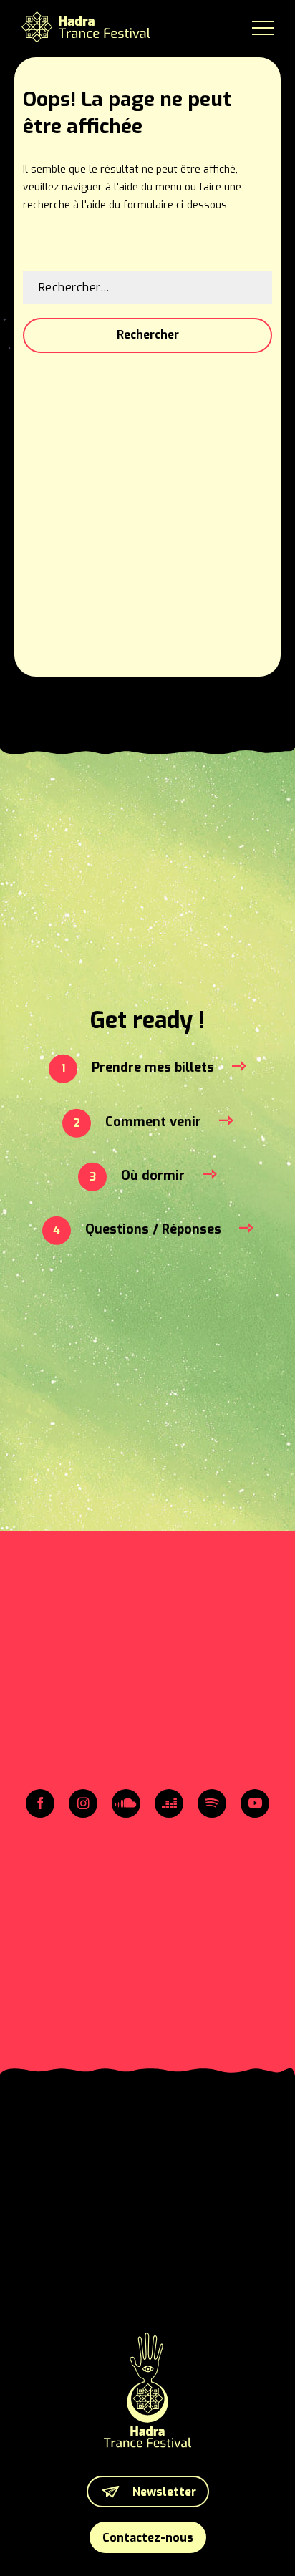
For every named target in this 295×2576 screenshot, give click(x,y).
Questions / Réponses (153, 1229)
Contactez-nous (148, 2538)
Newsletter (164, 2492)
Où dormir (153, 1176)
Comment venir (153, 1122)
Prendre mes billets (153, 1067)
